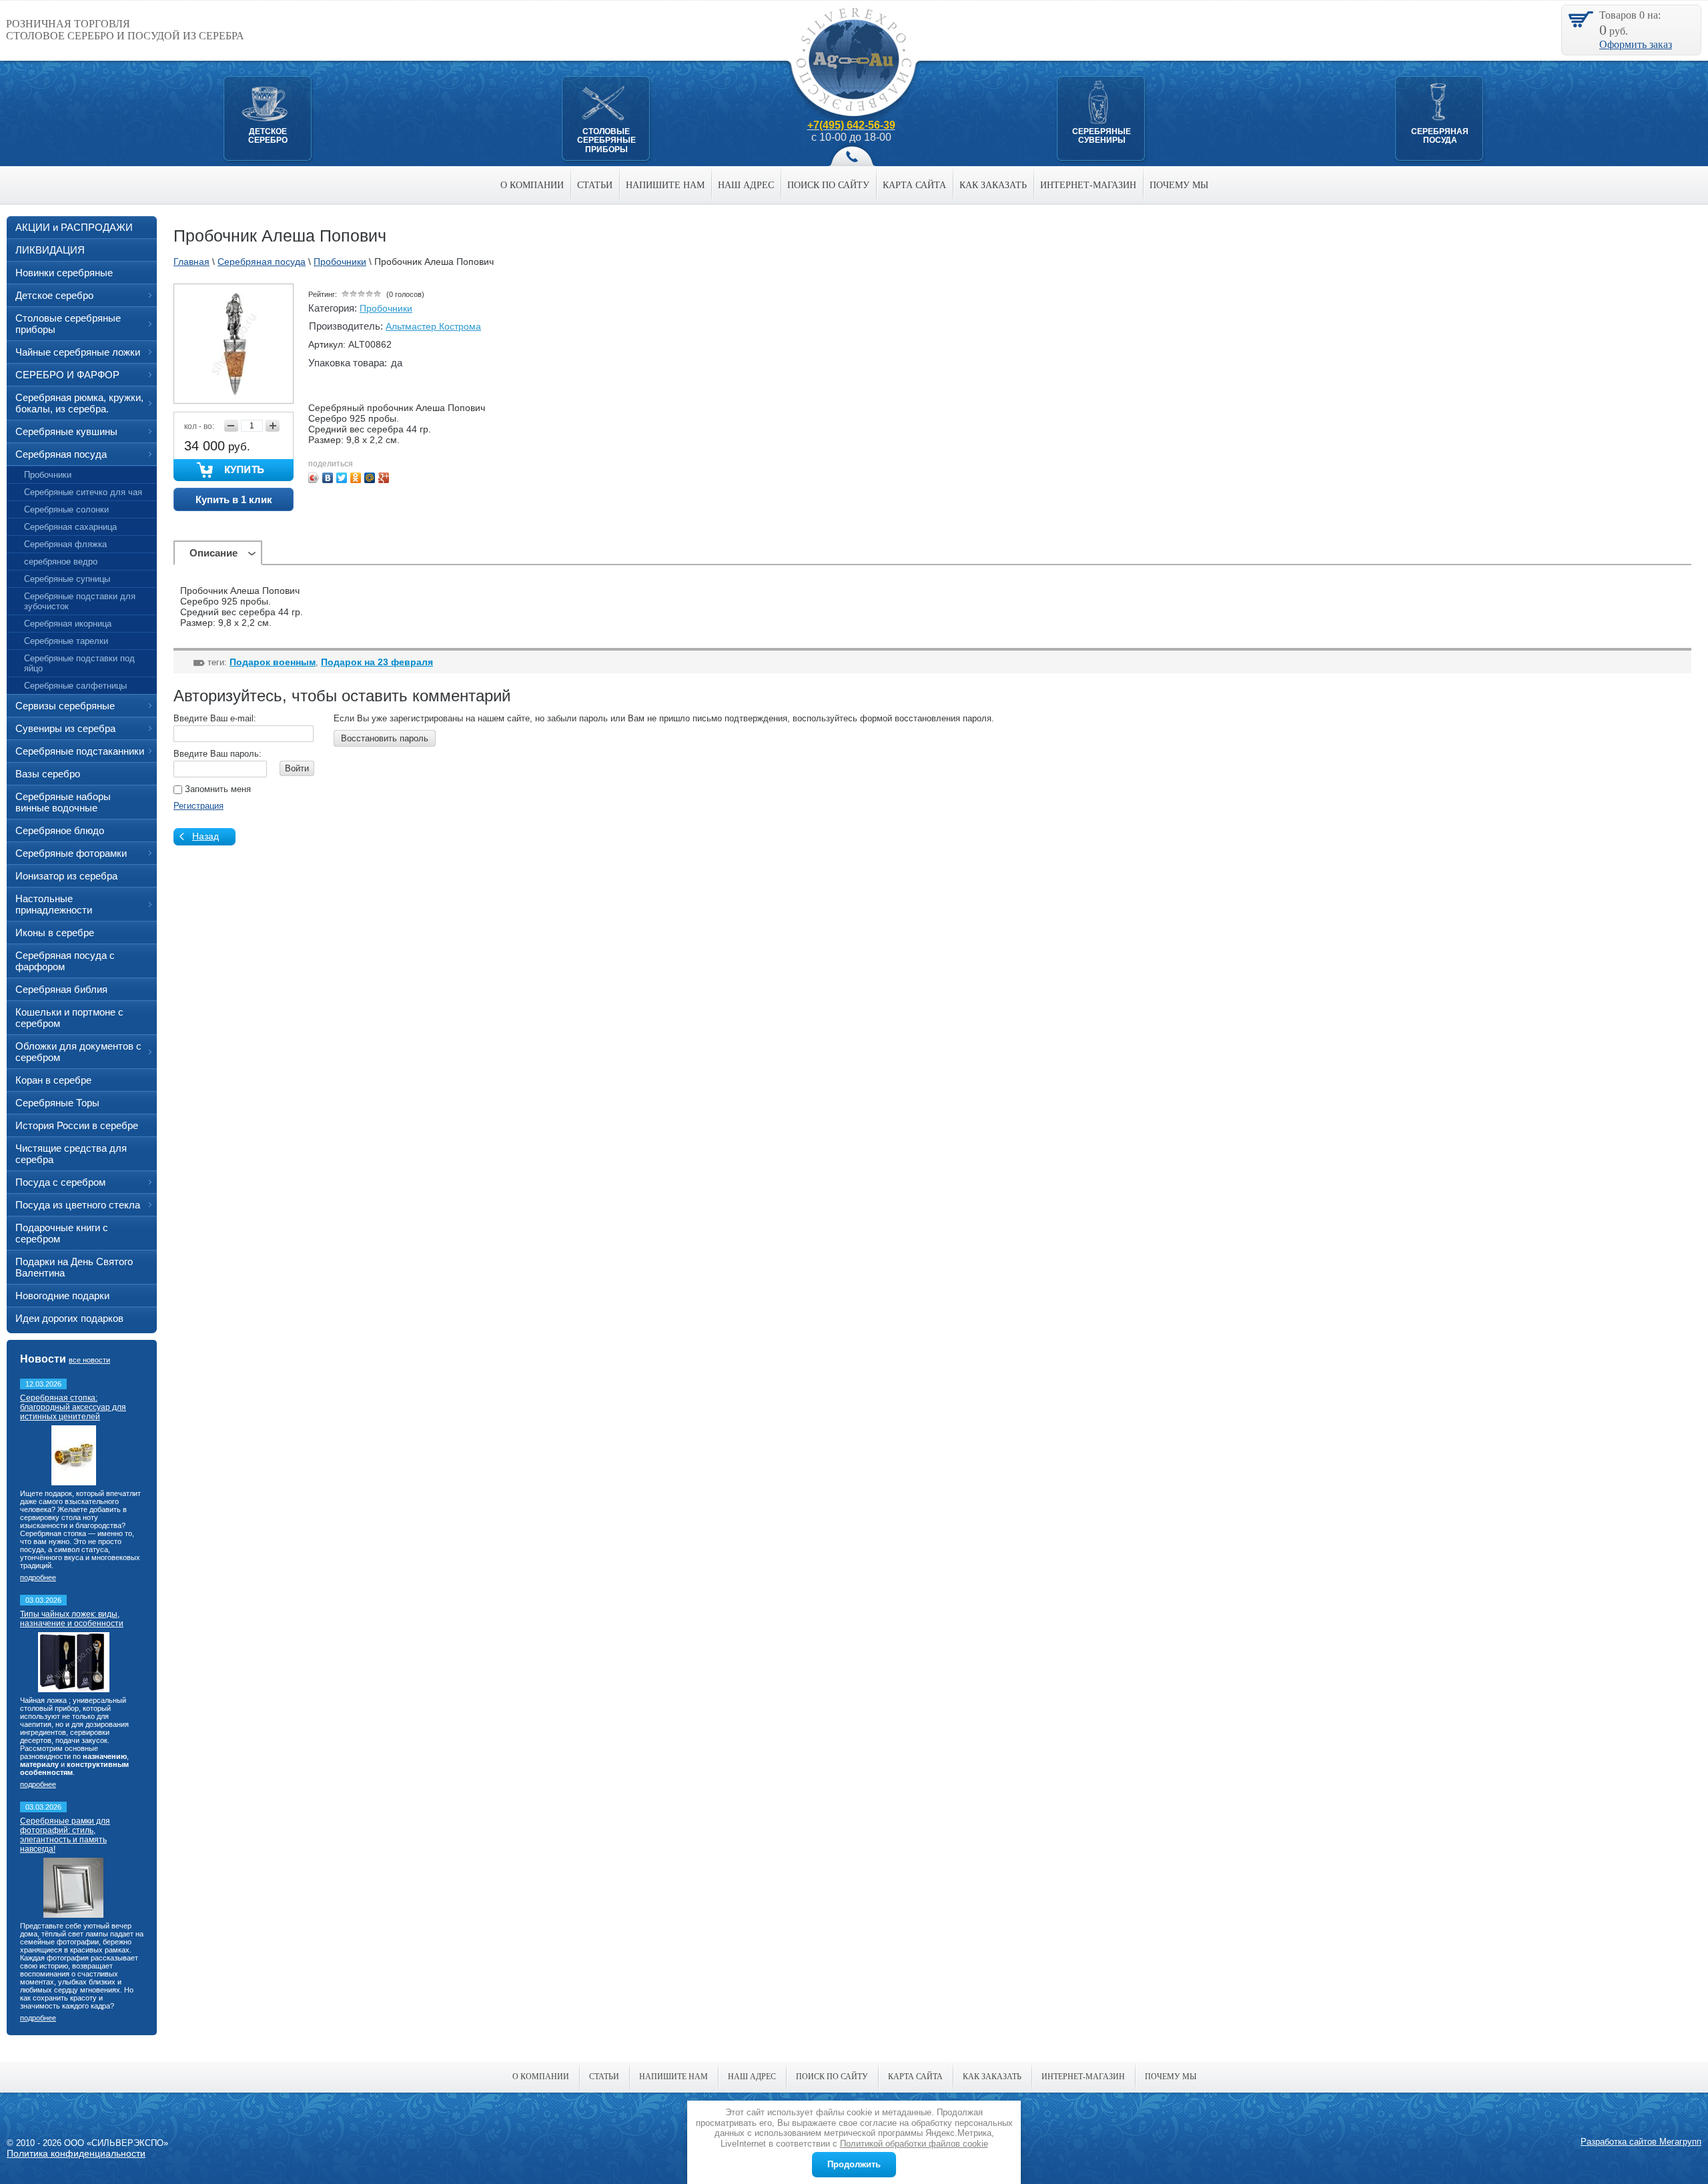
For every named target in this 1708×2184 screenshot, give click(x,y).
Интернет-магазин (1088, 185)
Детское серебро (268, 136)
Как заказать (993, 185)
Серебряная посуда (1440, 136)
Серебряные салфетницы (75, 686)
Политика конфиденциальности (76, 2153)
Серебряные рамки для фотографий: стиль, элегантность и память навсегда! (65, 1835)
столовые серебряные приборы (606, 140)
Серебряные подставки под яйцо (79, 663)
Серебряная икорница (68, 624)
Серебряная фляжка (65, 544)
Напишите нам (665, 185)
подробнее (38, 1577)
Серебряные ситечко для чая (83, 492)
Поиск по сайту (828, 185)
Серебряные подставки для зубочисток (80, 601)
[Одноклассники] (356, 478)
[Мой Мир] (370, 478)
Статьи (595, 185)
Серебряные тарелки (66, 641)
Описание (213, 553)
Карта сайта (914, 185)
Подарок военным (273, 662)
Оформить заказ (1636, 44)
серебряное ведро (61, 562)
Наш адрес (746, 185)
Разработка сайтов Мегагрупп (1641, 2142)
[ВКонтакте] (328, 478)
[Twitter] (342, 478)
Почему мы (1179, 185)
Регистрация (198, 806)
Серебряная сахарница (70, 527)
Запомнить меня (217, 789)
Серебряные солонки (66, 509)
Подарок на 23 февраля (377, 662)
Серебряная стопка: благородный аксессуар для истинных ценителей (73, 1407)
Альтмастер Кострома (433, 326)
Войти (297, 768)
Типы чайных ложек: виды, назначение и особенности (72, 1619)
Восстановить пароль (385, 738)
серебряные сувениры (1102, 136)
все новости (89, 1360)
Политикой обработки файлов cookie (914, 2144)
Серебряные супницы (67, 579)
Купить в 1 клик (234, 499)
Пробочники (386, 308)
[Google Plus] (384, 478)
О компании (532, 185)
